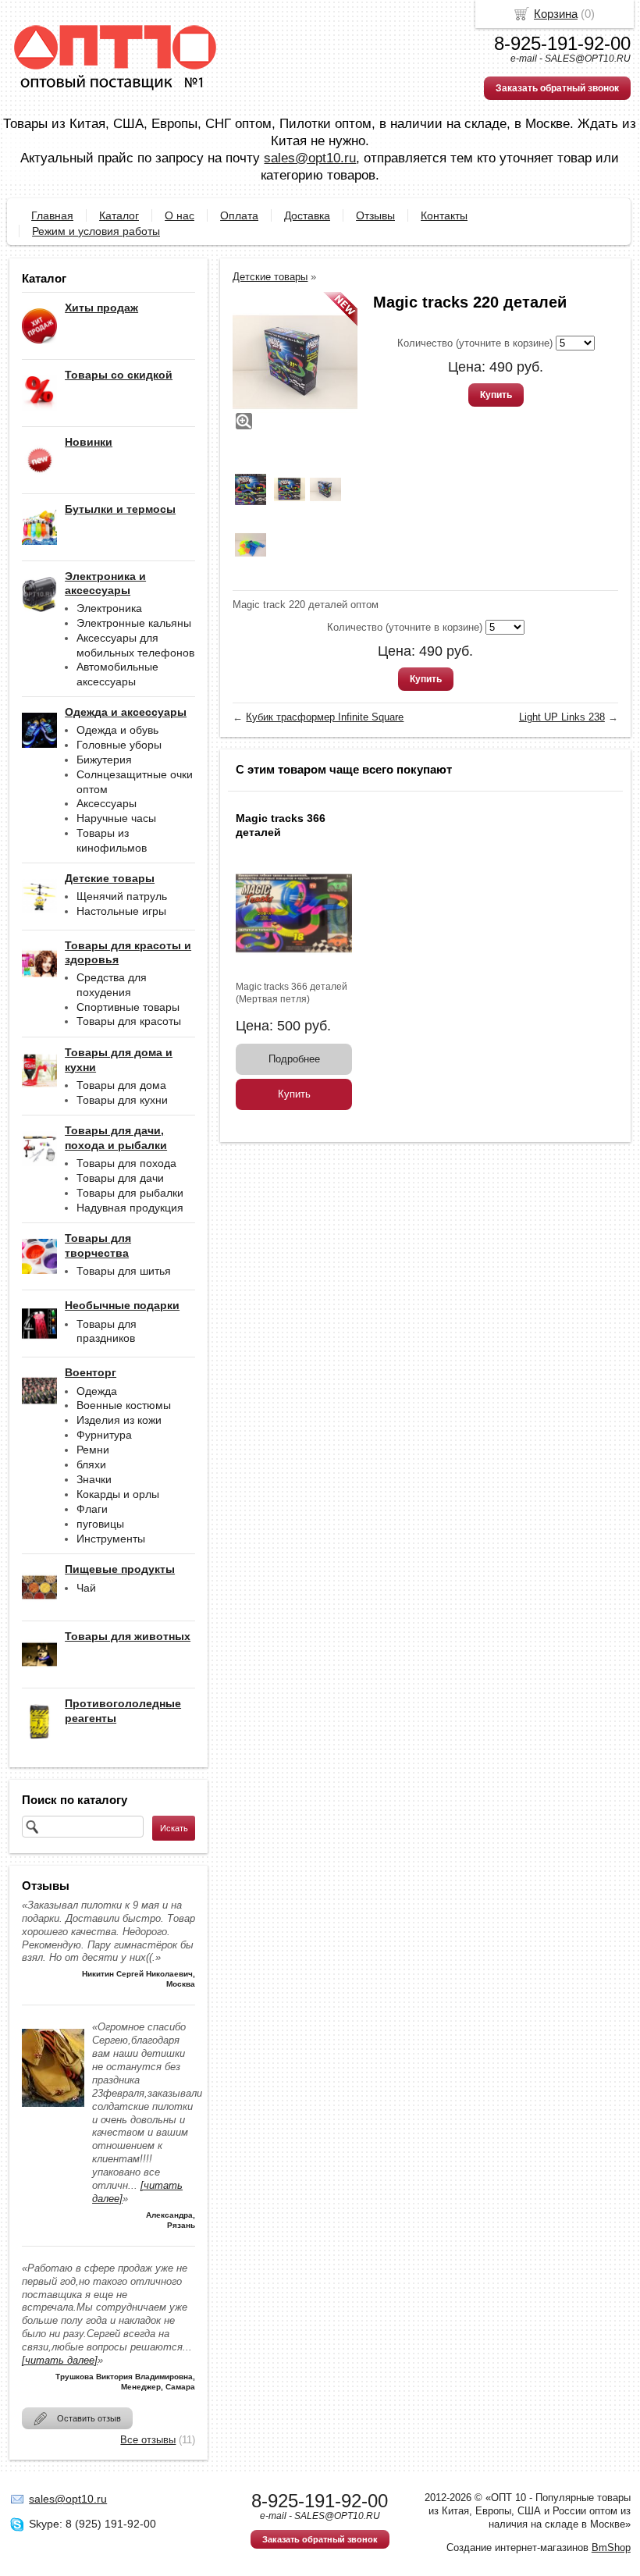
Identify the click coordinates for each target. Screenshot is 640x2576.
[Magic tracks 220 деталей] (295, 362)
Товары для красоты (129, 1021)
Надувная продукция (130, 1208)
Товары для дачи (120, 1178)
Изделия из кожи (119, 1420)
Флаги (92, 1509)
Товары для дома (121, 1085)
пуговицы (100, 1524)
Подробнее (294, 1059)
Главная (52, 215)
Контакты (444, 215)
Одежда (97, 1391)
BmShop (611, 2548)
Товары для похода (126, 1163)
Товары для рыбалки (130, 1193)
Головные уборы (119, 745)
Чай (86, 1588)
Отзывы (375, 215)
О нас (180, 215)
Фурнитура (104, 1435)
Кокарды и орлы (118, 1494)
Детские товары (270, 277)
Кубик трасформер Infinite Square (325, 717)
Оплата (239, 215)
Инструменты (111, 1539)
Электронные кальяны (134, 623)
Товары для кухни (122, 1100)
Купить (496, 395)
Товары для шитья (124, 1271)
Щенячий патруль (122, 896)
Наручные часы (116, 818)
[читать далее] (60, 2360)
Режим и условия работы (96, 231)
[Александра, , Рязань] (53, 2111)
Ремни (93, 1450)
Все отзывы (148, 2440)
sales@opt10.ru (310, 158)
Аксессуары (107, 803)
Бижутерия (104, 760)
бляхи (91, 1464)
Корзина (556, 14)
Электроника (109, 608)
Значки (94, 1479)
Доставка (307, 215)
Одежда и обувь (117, 730)
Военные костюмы (124, 1405)
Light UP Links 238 (562, 717)
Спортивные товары (128, 1007)
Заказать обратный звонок (557, 88)
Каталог (119, 215)
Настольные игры (121, 911)
